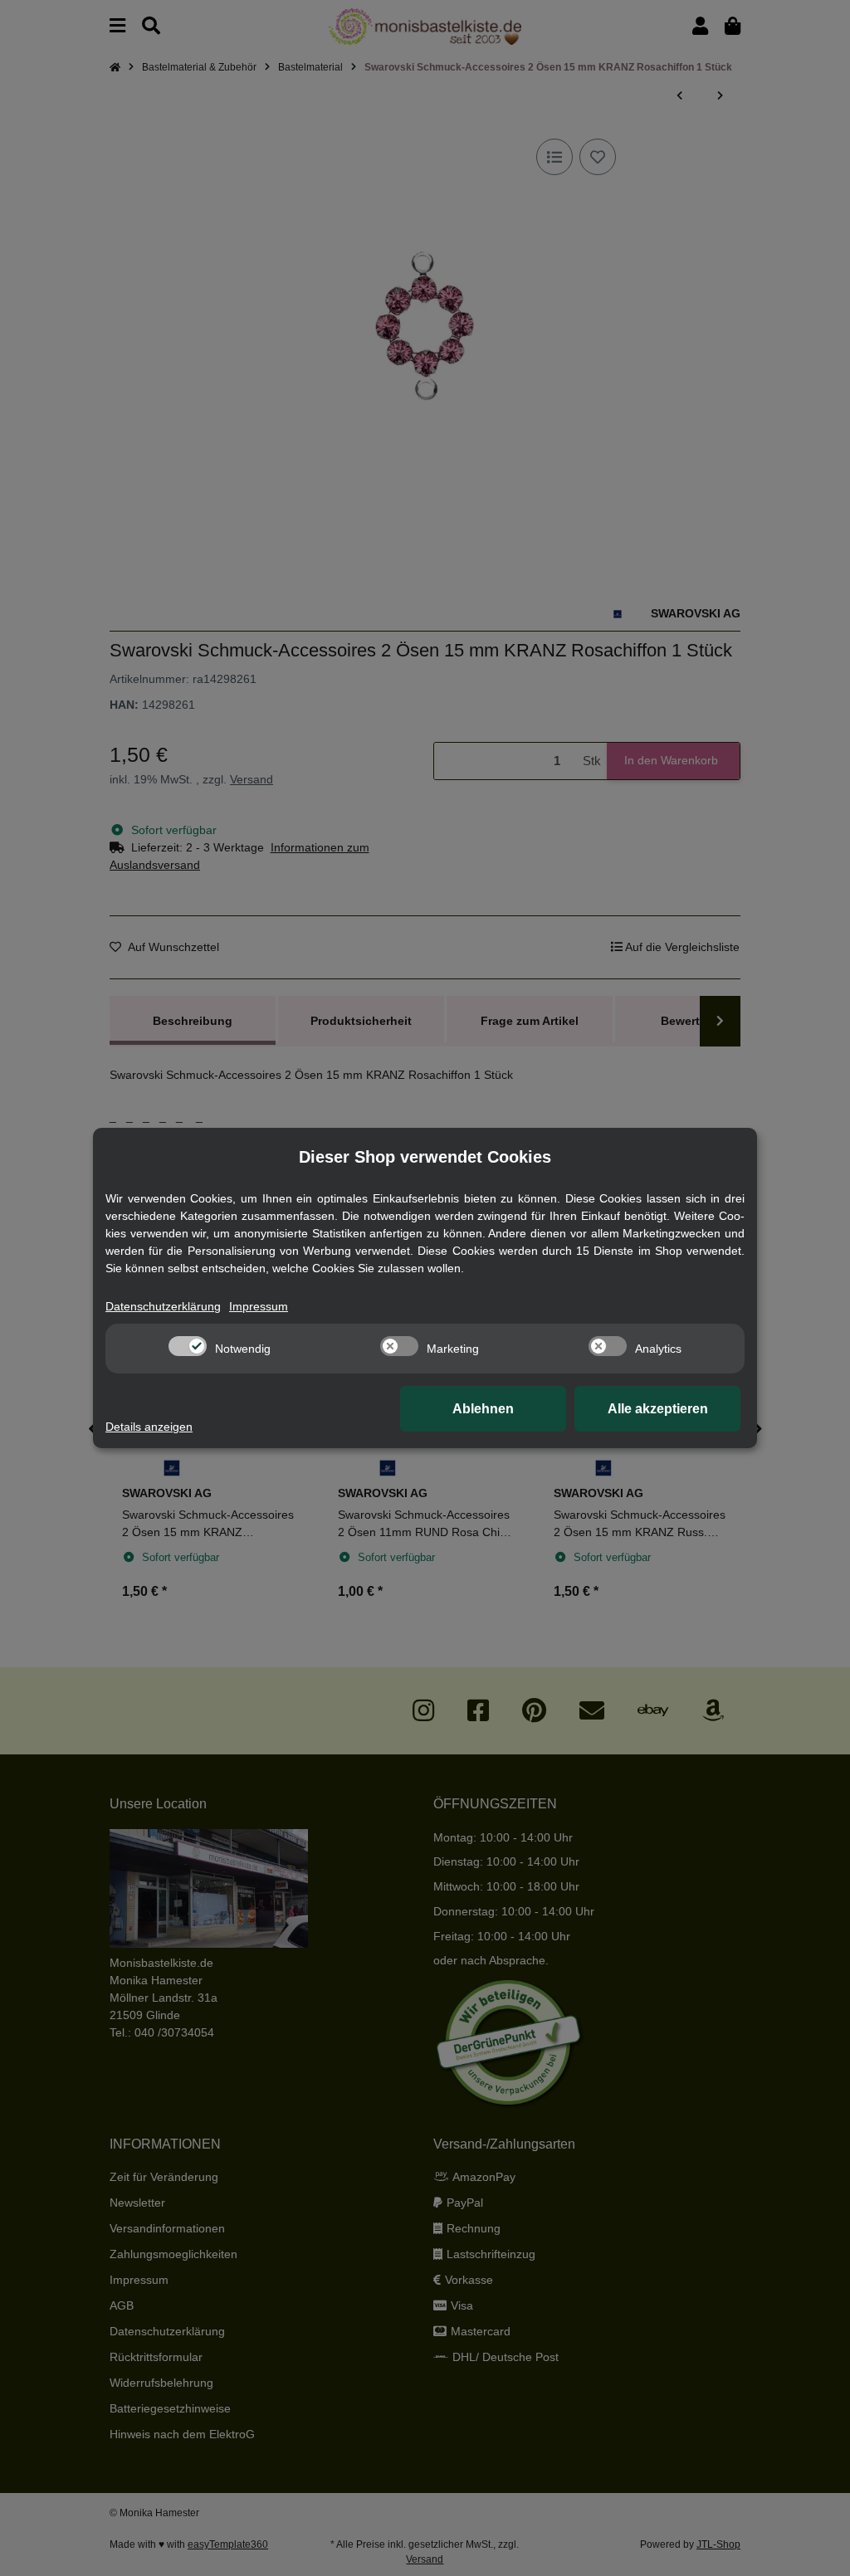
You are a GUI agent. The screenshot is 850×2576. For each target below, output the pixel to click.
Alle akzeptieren (658, 1409)
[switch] (188, 1346)
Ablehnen (483, 1409)
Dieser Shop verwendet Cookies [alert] (425, 1157)
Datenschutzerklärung (163, 1306)
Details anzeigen (149, 1427)
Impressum (259, 1306)
